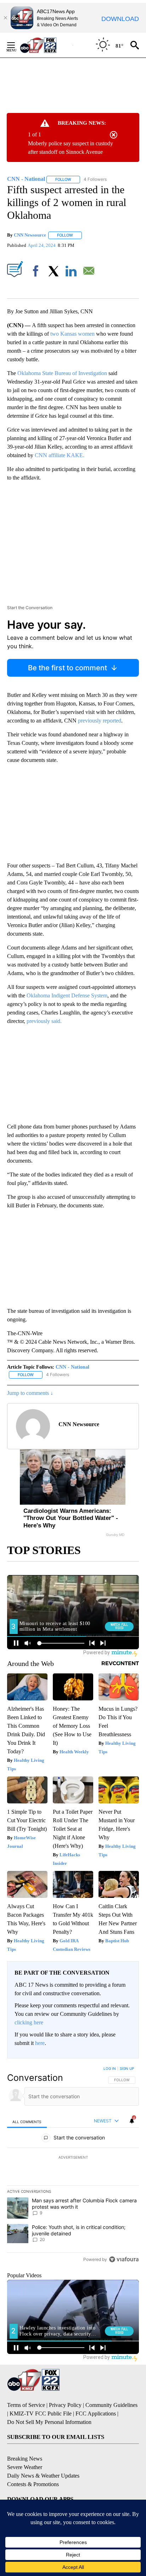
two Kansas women (72, 334)
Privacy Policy (65, 2405)
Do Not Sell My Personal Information (49, 2422)
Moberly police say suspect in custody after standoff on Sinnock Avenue (71, 148)
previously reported (100, 721)
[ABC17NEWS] (46, 45)
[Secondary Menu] (16, 45)
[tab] (27, 2122)
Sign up (127, 2068)
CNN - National (72, 1367)
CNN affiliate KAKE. (59, 455)
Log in (110, 2068)
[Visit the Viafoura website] (124, 2259)
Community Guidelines (111, 2405)
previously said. (44, 1021)
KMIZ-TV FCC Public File (41, 2413)
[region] (73, 2165)
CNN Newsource (30, 235)
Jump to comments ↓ (30, 1393)
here (40, 2043)
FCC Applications (96, 2413)
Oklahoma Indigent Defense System (67, 995)
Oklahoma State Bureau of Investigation (62, 373)
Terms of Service (26, 2405)
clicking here (29, 2022)
